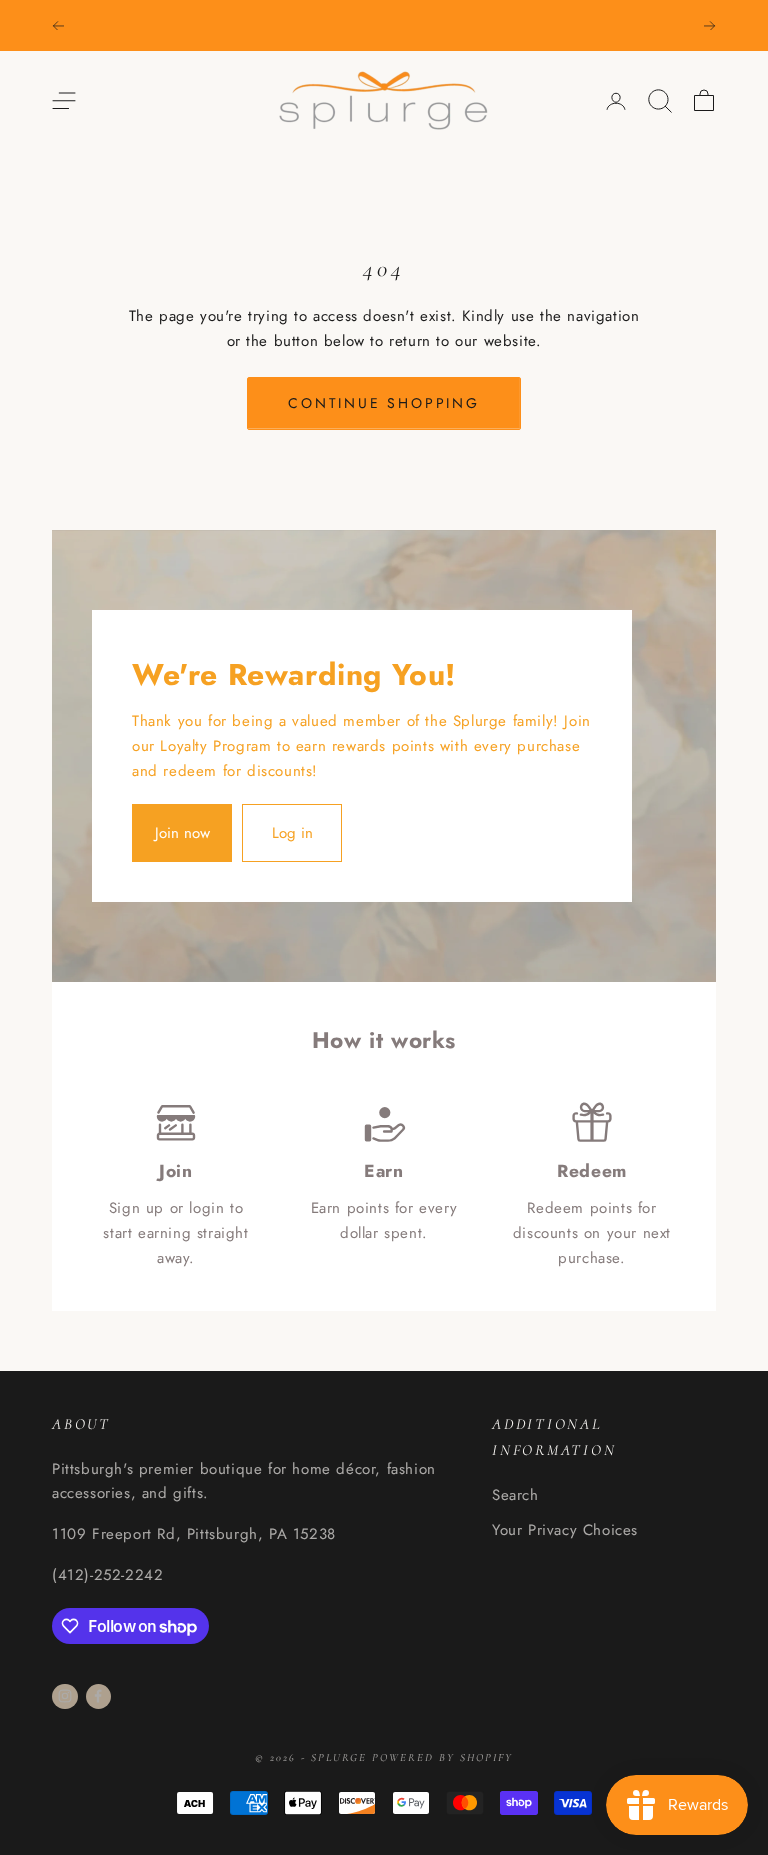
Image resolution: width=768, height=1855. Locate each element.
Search (515, 1495)
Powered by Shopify (442, 1757)
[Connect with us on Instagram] (65, 1696)
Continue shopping (384, 403)
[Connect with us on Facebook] (98, 1696)
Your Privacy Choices (565, 1530)
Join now (182, 833)
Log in (292, 833)
